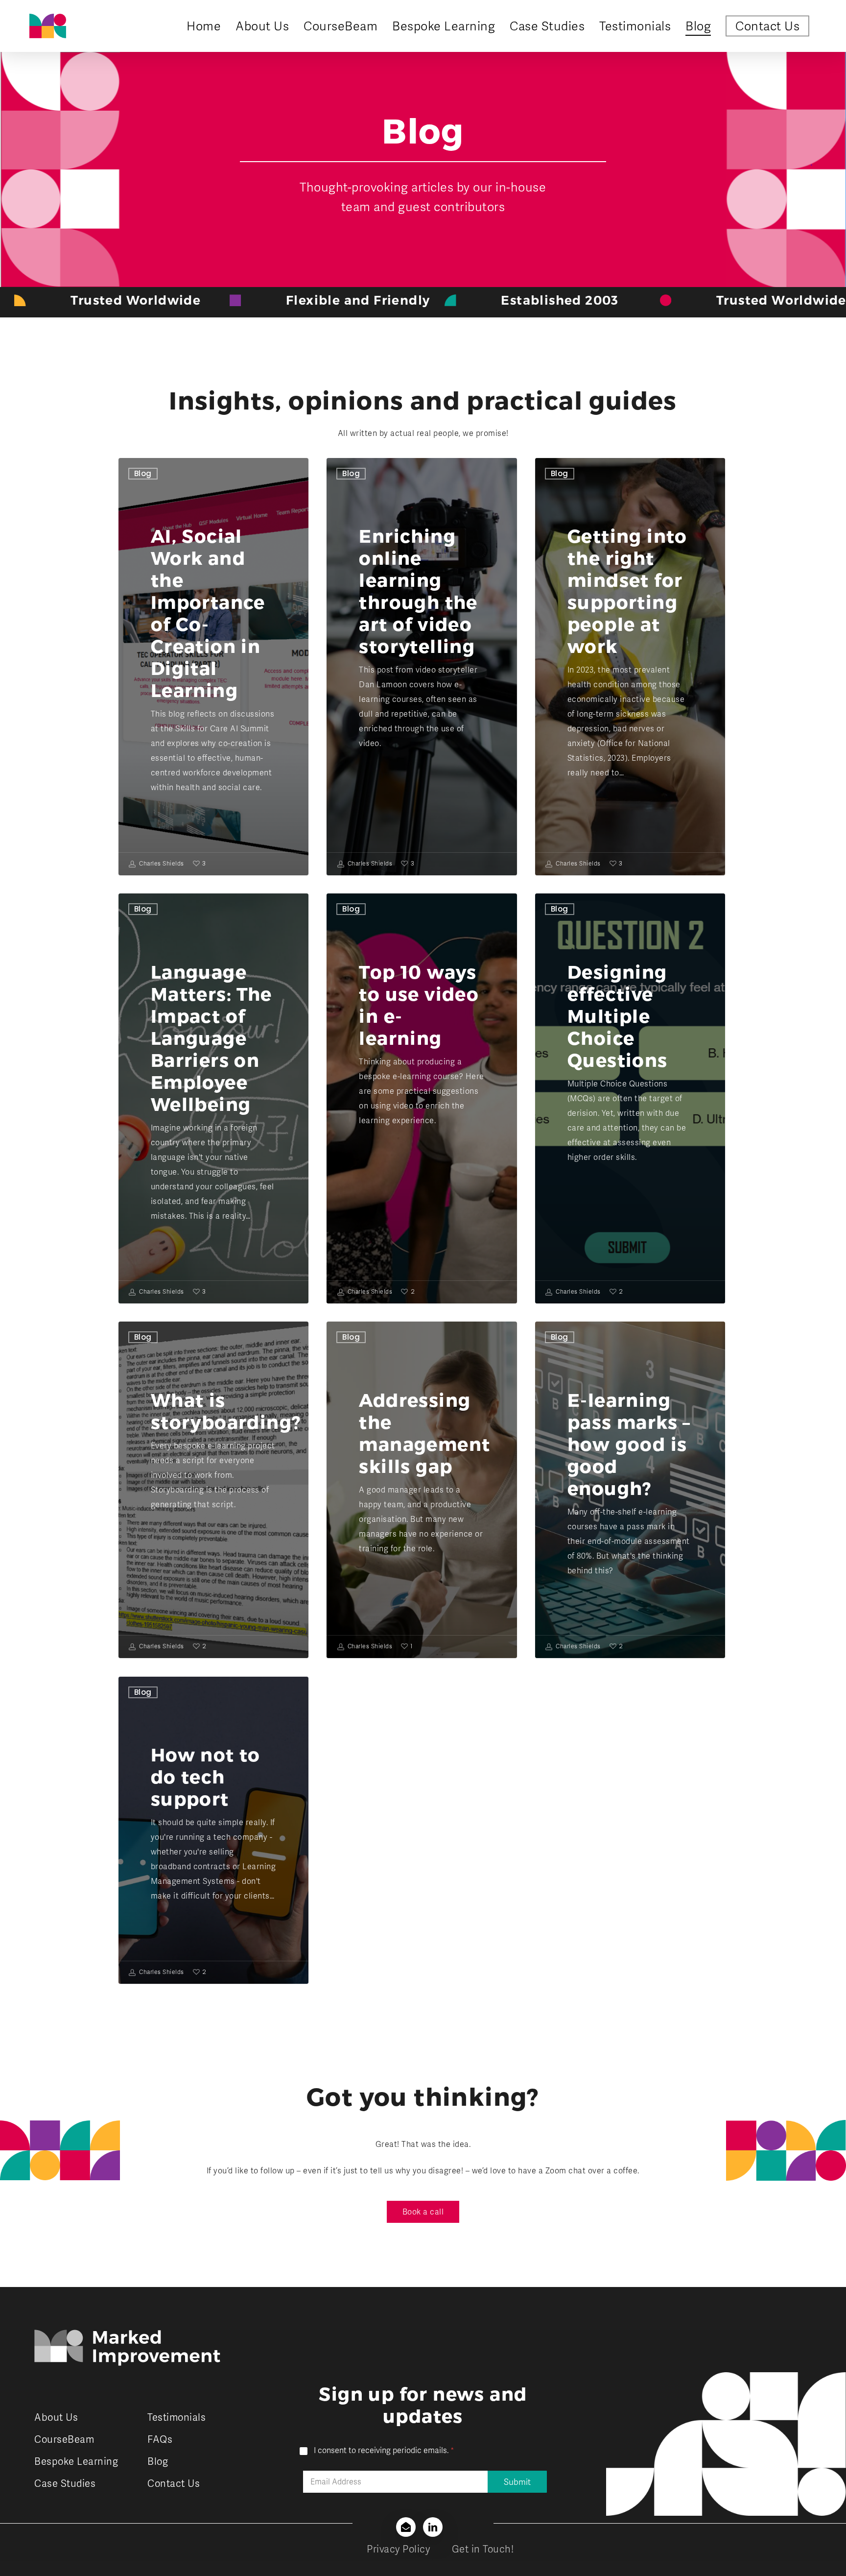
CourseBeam (64, 2439)
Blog (143, 473)
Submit (517, 2482)
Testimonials (176, 2417)
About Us (56, 2417)
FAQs (160, 2439)
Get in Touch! (483, 2549)
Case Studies (65, 2483)
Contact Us (174, 2483)
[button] (423, 2212)
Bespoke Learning (76, 2461)
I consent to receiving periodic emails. (384, 2451)
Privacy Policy (398, 2549)
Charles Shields (161, 864)
